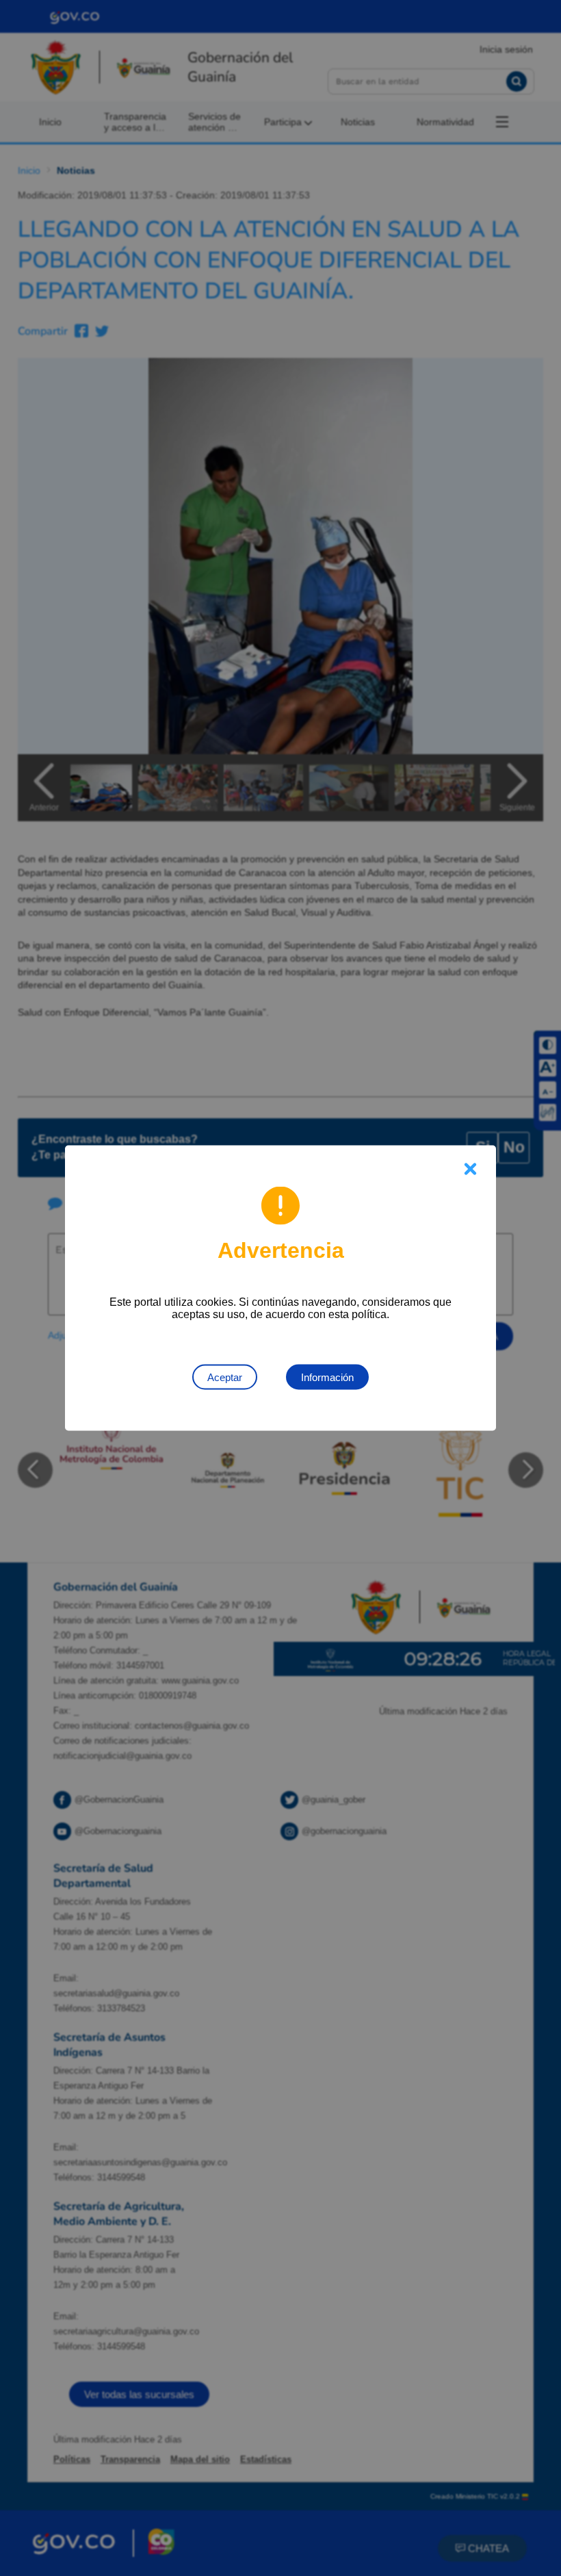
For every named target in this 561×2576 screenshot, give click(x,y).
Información (327, 1377)
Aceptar (225, 1377)
